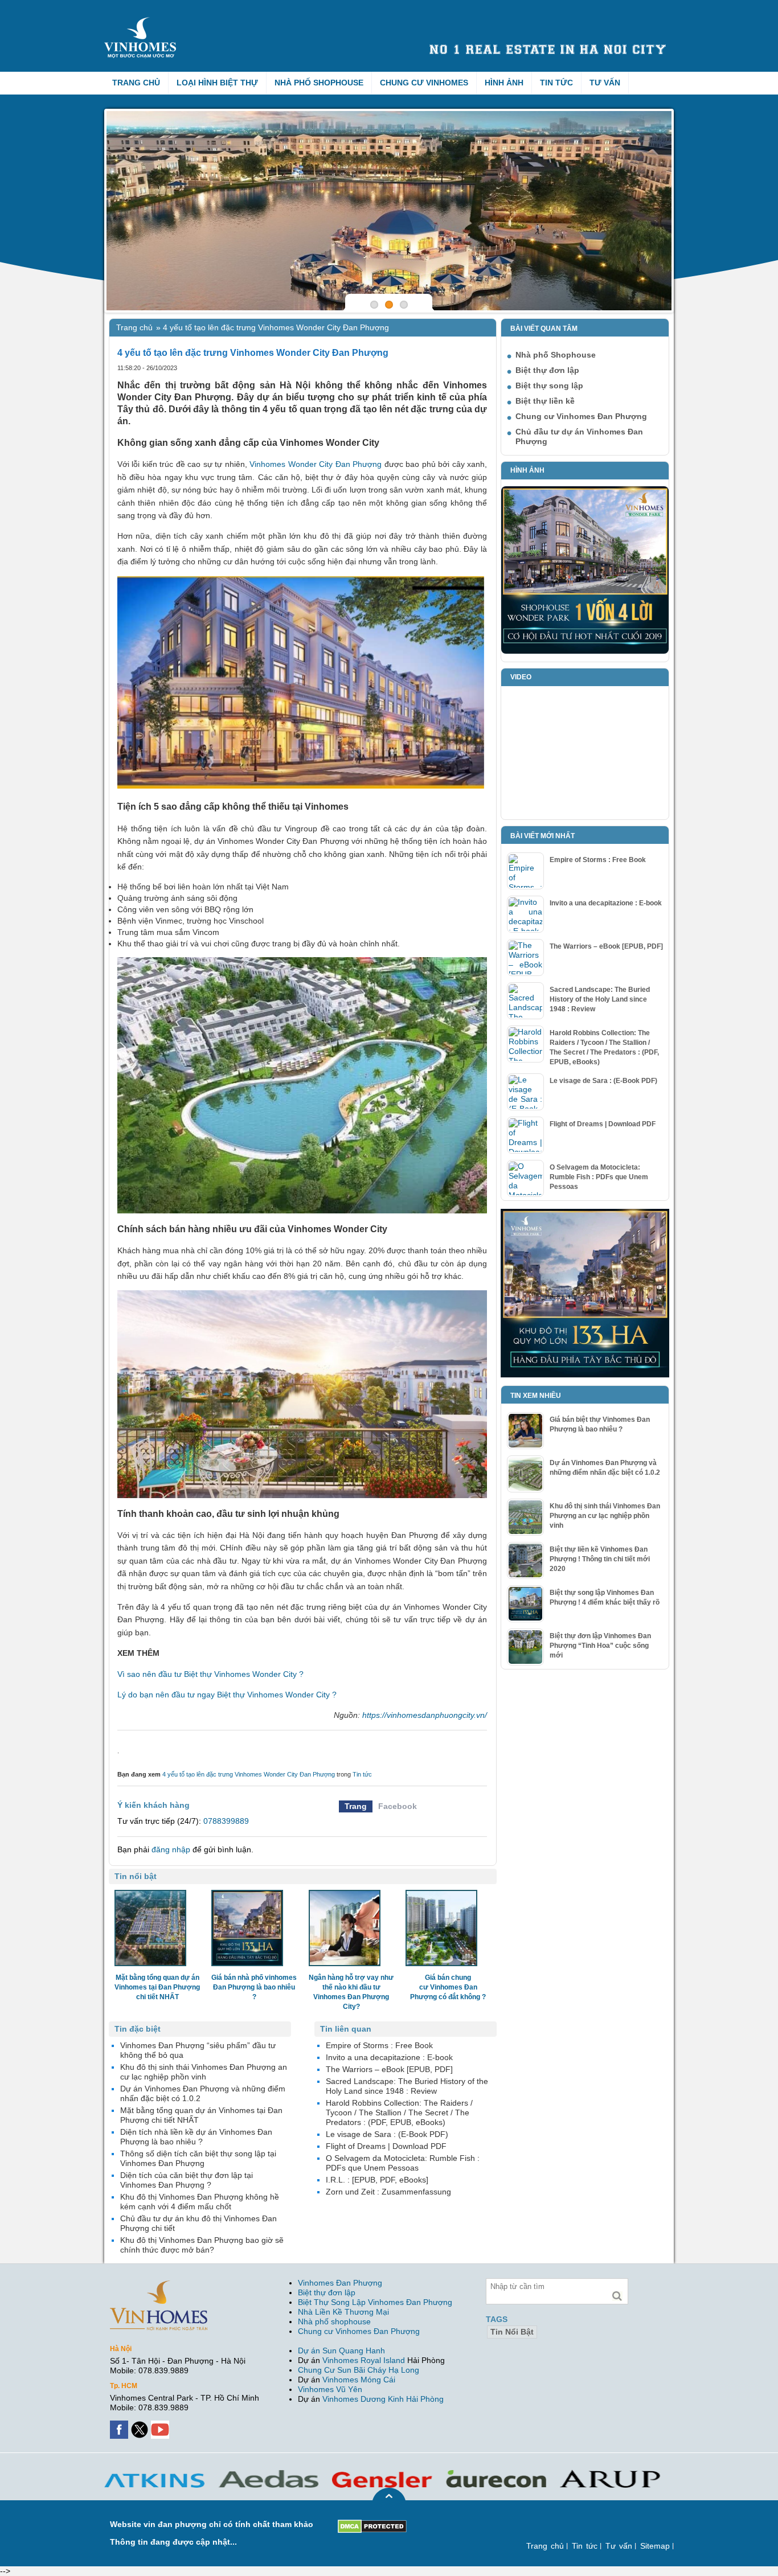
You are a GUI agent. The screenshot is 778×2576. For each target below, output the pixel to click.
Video (521, 677)
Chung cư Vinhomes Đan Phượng (581, 416)
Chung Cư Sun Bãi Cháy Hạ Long (359, 2370)
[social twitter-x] (141, 2425)
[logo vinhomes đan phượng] (142, 22)
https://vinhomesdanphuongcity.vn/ (425, 1715)
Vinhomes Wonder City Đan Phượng (316, 464)
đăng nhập (171, 1849)
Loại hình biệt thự (217, 83)
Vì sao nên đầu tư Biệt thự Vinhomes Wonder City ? (210, 1674)
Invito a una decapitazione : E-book (606, 903)
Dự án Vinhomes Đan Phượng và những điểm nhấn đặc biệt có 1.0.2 (605, 1468)
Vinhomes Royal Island (364, 2360)
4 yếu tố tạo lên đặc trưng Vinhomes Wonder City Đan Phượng (249, 1774)
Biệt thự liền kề (545, 401)
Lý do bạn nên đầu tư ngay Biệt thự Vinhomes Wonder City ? (227, 1695)
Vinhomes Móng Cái (359, 2380)
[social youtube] (161, 2425)
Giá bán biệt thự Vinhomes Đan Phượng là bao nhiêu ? (600, 1424)
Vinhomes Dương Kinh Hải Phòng (383, 2399)
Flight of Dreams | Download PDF (603, 1124)
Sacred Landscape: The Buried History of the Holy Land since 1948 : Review (600, 999)
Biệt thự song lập (549, 385)
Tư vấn (605, 83)
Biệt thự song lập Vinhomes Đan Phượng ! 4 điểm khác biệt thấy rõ (605, 1597)
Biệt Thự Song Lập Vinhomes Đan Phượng (375, 2302)
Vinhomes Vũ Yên (330, 2389)
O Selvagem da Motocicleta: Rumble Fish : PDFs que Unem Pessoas (599, 1177)
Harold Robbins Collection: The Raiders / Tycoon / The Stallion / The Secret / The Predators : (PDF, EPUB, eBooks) (604, 1047)
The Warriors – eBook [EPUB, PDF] (606, 946)
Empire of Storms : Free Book (598, 860)
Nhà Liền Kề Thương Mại (343, 2312)
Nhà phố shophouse (334, 2321)
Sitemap (655, 2546)
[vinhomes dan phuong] (159, 2285)
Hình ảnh (504, 83)
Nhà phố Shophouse (319, 83)
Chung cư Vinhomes (424, 83)
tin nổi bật (512, 2332)
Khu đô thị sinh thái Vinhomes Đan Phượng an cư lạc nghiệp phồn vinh (605, 1516)
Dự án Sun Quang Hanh (341, 2351)
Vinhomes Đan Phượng (340, 2283)
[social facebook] (120, 2425)
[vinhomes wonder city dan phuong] (585, 1213)
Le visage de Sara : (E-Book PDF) (603, 1081)
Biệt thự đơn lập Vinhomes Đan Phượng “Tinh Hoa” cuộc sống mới (600, 1646)
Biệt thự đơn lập (547, 370)
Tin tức (556, 83)
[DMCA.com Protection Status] (372, 2524)
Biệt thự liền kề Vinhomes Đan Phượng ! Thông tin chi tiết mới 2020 (600, 1559)
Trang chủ (136, 83)
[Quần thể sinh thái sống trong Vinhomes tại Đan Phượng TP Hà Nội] (389, 211)
